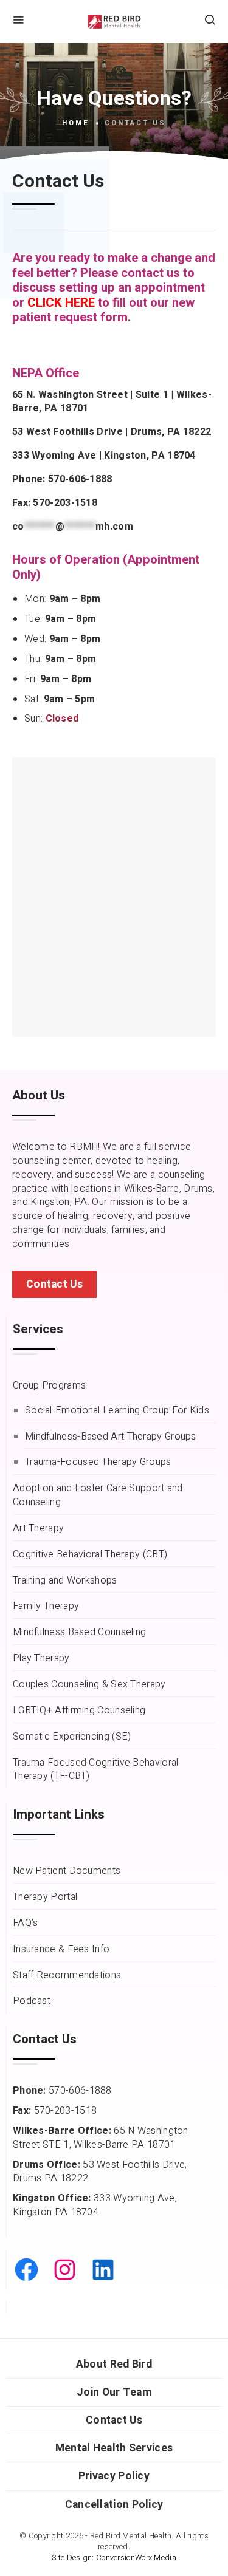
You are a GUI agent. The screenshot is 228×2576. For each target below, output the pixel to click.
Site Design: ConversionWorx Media (114, 2558)
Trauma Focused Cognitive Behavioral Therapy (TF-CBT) (96, 1770)
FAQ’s (26, 1923)
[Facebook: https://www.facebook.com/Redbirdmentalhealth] (26, 2270)
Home (76, 123)
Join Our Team (114, 2392)
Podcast (32, 2001)
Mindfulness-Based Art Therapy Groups (111, 1437)
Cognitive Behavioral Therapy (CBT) (90, 1555)
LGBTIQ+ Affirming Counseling (79, 1711)
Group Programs (49, 1386)
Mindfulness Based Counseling (79, 1632)
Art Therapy (38, 1529)
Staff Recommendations (67, 1976)
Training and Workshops (65, 1581)
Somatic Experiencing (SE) (72, 1737)
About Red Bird (114, 2364)
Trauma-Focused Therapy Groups (98, 1462)
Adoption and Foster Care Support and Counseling (98, 1495)
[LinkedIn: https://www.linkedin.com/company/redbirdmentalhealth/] (103, 2270)
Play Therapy (41, 1659)
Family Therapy (46, 1606)
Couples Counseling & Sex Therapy (89, 1685)
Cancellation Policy (114, 2505)
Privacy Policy (114, 2476)
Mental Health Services (114, 2448)
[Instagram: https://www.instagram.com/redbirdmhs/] (65, 2270)
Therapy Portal (45, 1897)
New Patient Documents (67, 1871)
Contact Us (114, 2420)
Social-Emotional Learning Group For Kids (117, 1411)
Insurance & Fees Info (61, 1949)
